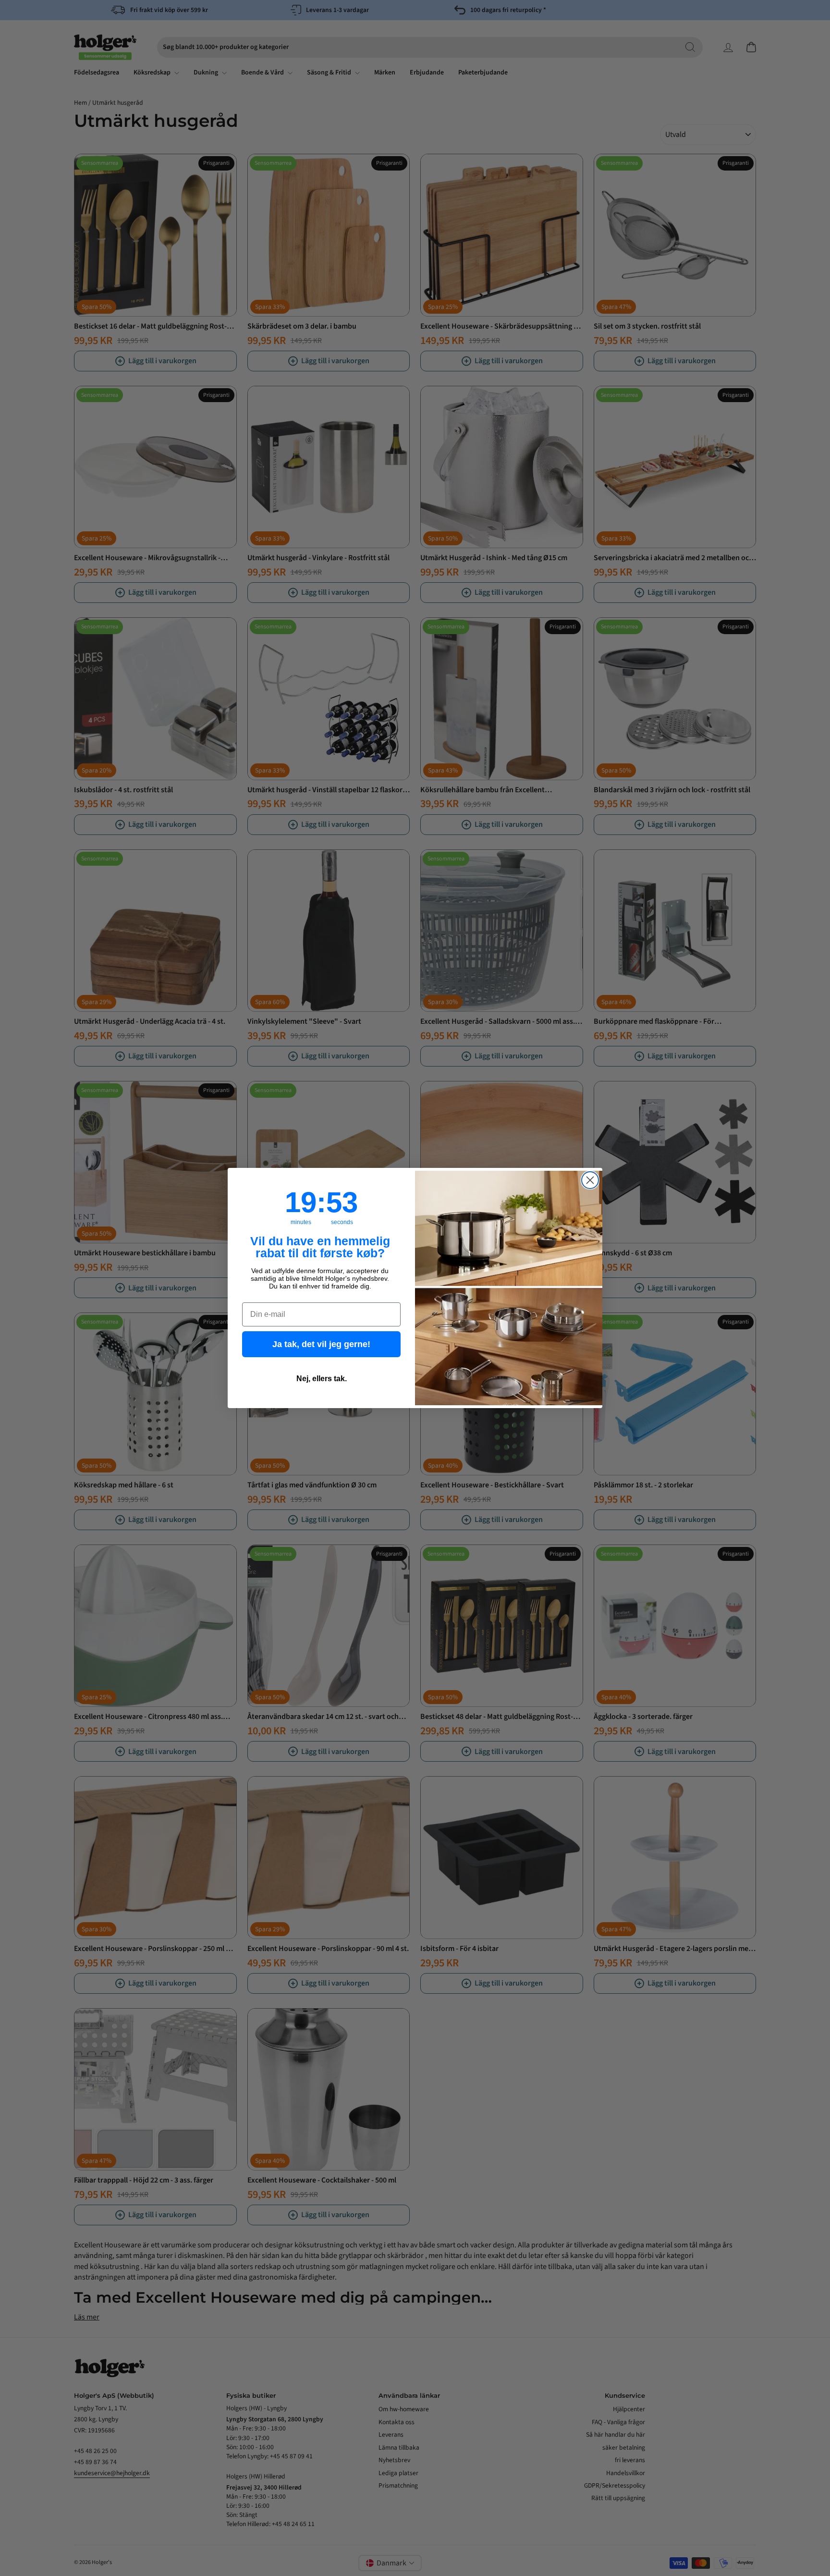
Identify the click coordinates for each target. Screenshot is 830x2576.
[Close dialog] (590, 1180)
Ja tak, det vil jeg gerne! (321, 1344)
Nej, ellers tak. (322, 1379)
